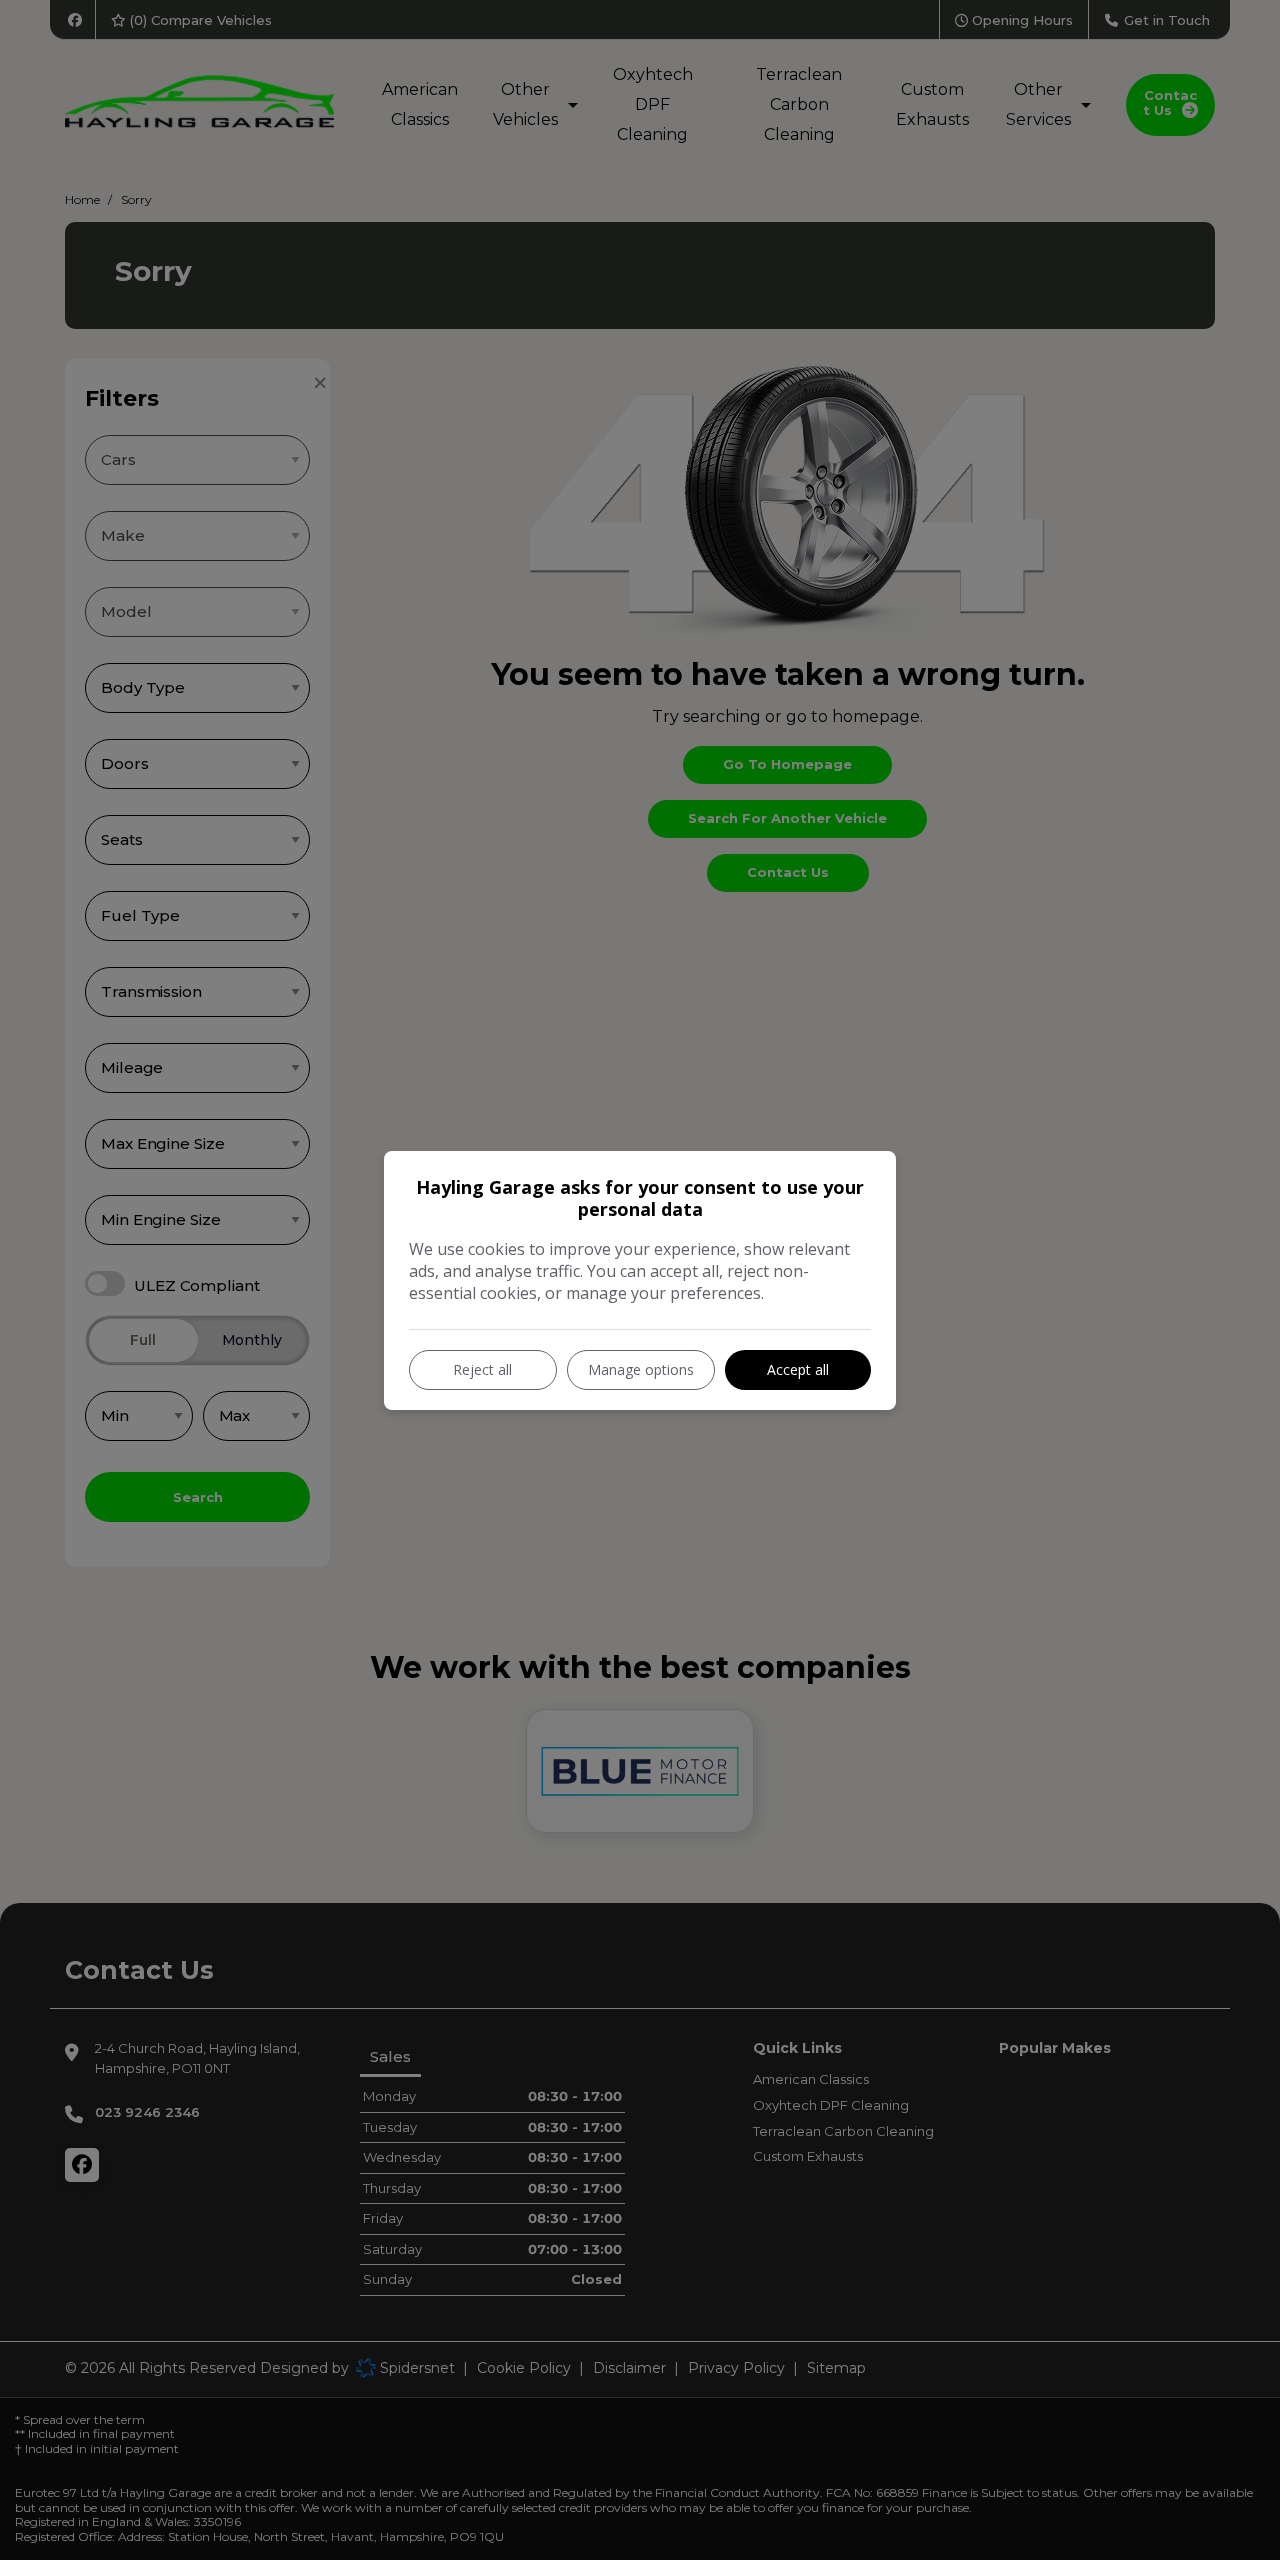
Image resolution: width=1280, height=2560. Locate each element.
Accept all (798, 1369)
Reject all (482, 1369)
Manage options (641, 1369)
